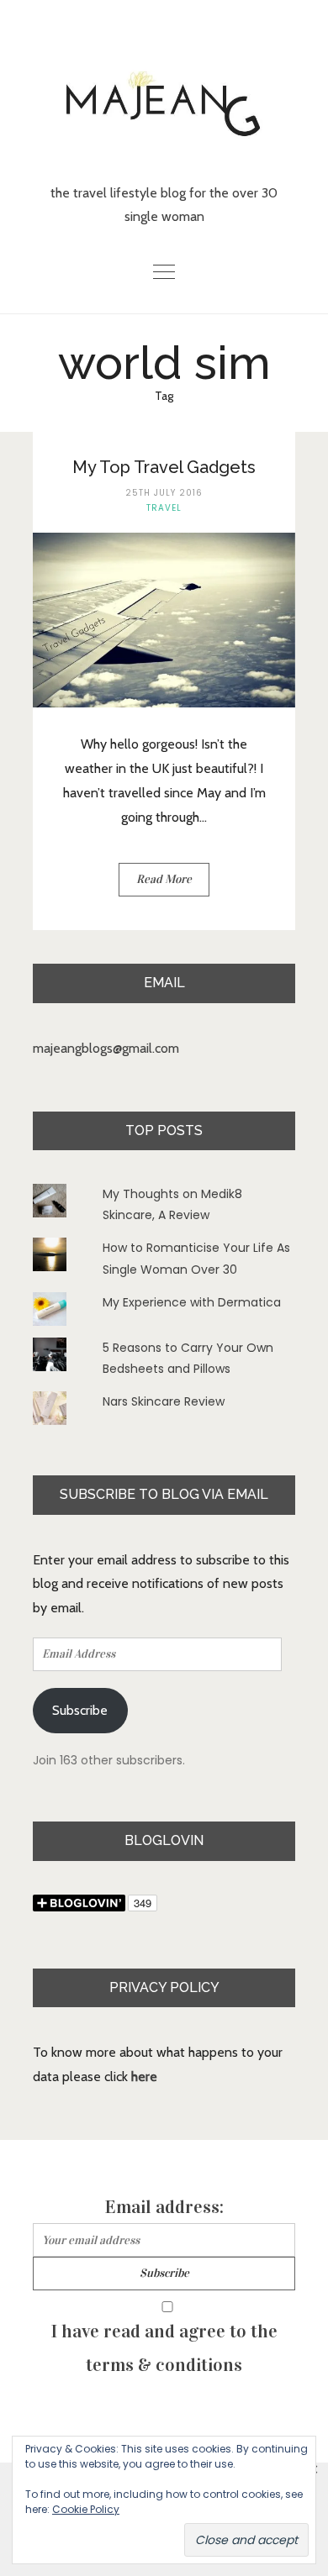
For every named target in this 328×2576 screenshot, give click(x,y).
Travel (164, 508)
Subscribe (80, 1710)
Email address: (164, 2207)
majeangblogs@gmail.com (106, 1048)
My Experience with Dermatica (192, 1302)
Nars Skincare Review (164, 1401)
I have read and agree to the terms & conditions (164, 2348)
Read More (164, 879)
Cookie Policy (86, 2509)
